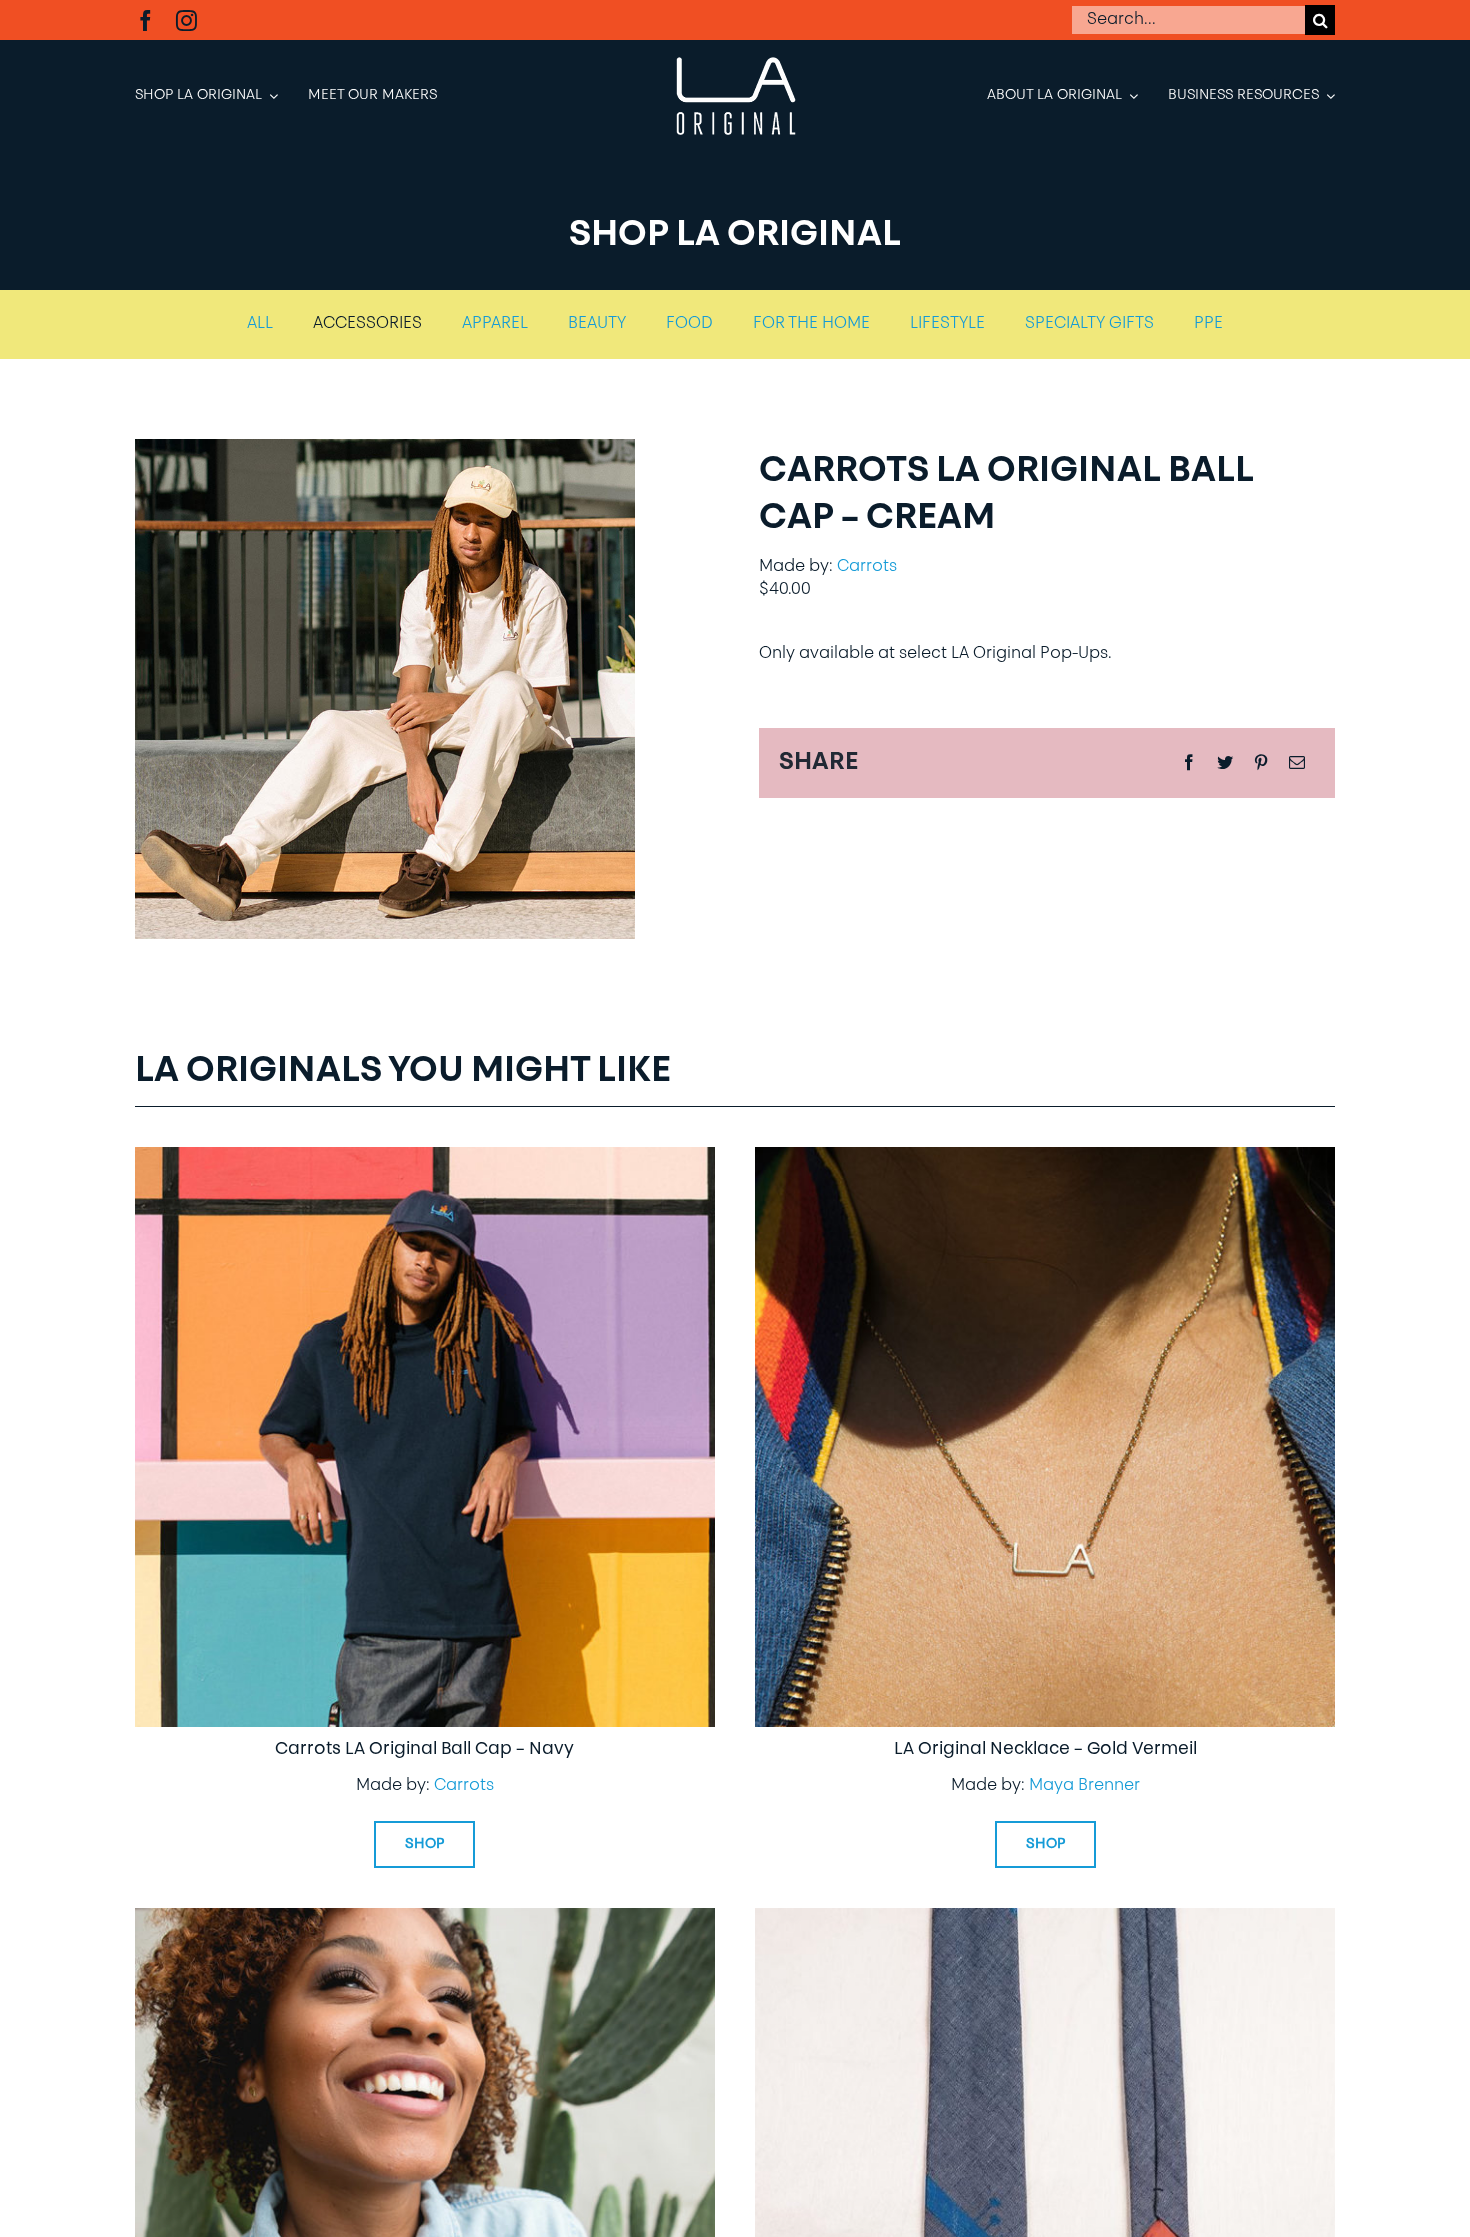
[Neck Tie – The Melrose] (1045, 1922)
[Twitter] (1225, 764)
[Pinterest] (1261, 764)
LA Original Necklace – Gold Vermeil (1045, 1749)
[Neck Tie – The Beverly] (425, 1922)
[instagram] (186, 20)
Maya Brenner (1084, 1786)
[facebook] (145, 20)
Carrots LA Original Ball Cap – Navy (424, 1749)
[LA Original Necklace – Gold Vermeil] (1045, 1161)
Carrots (867, 567)
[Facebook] (1189, 764)
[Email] (1297, 764)
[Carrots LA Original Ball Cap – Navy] (425, 1161)
